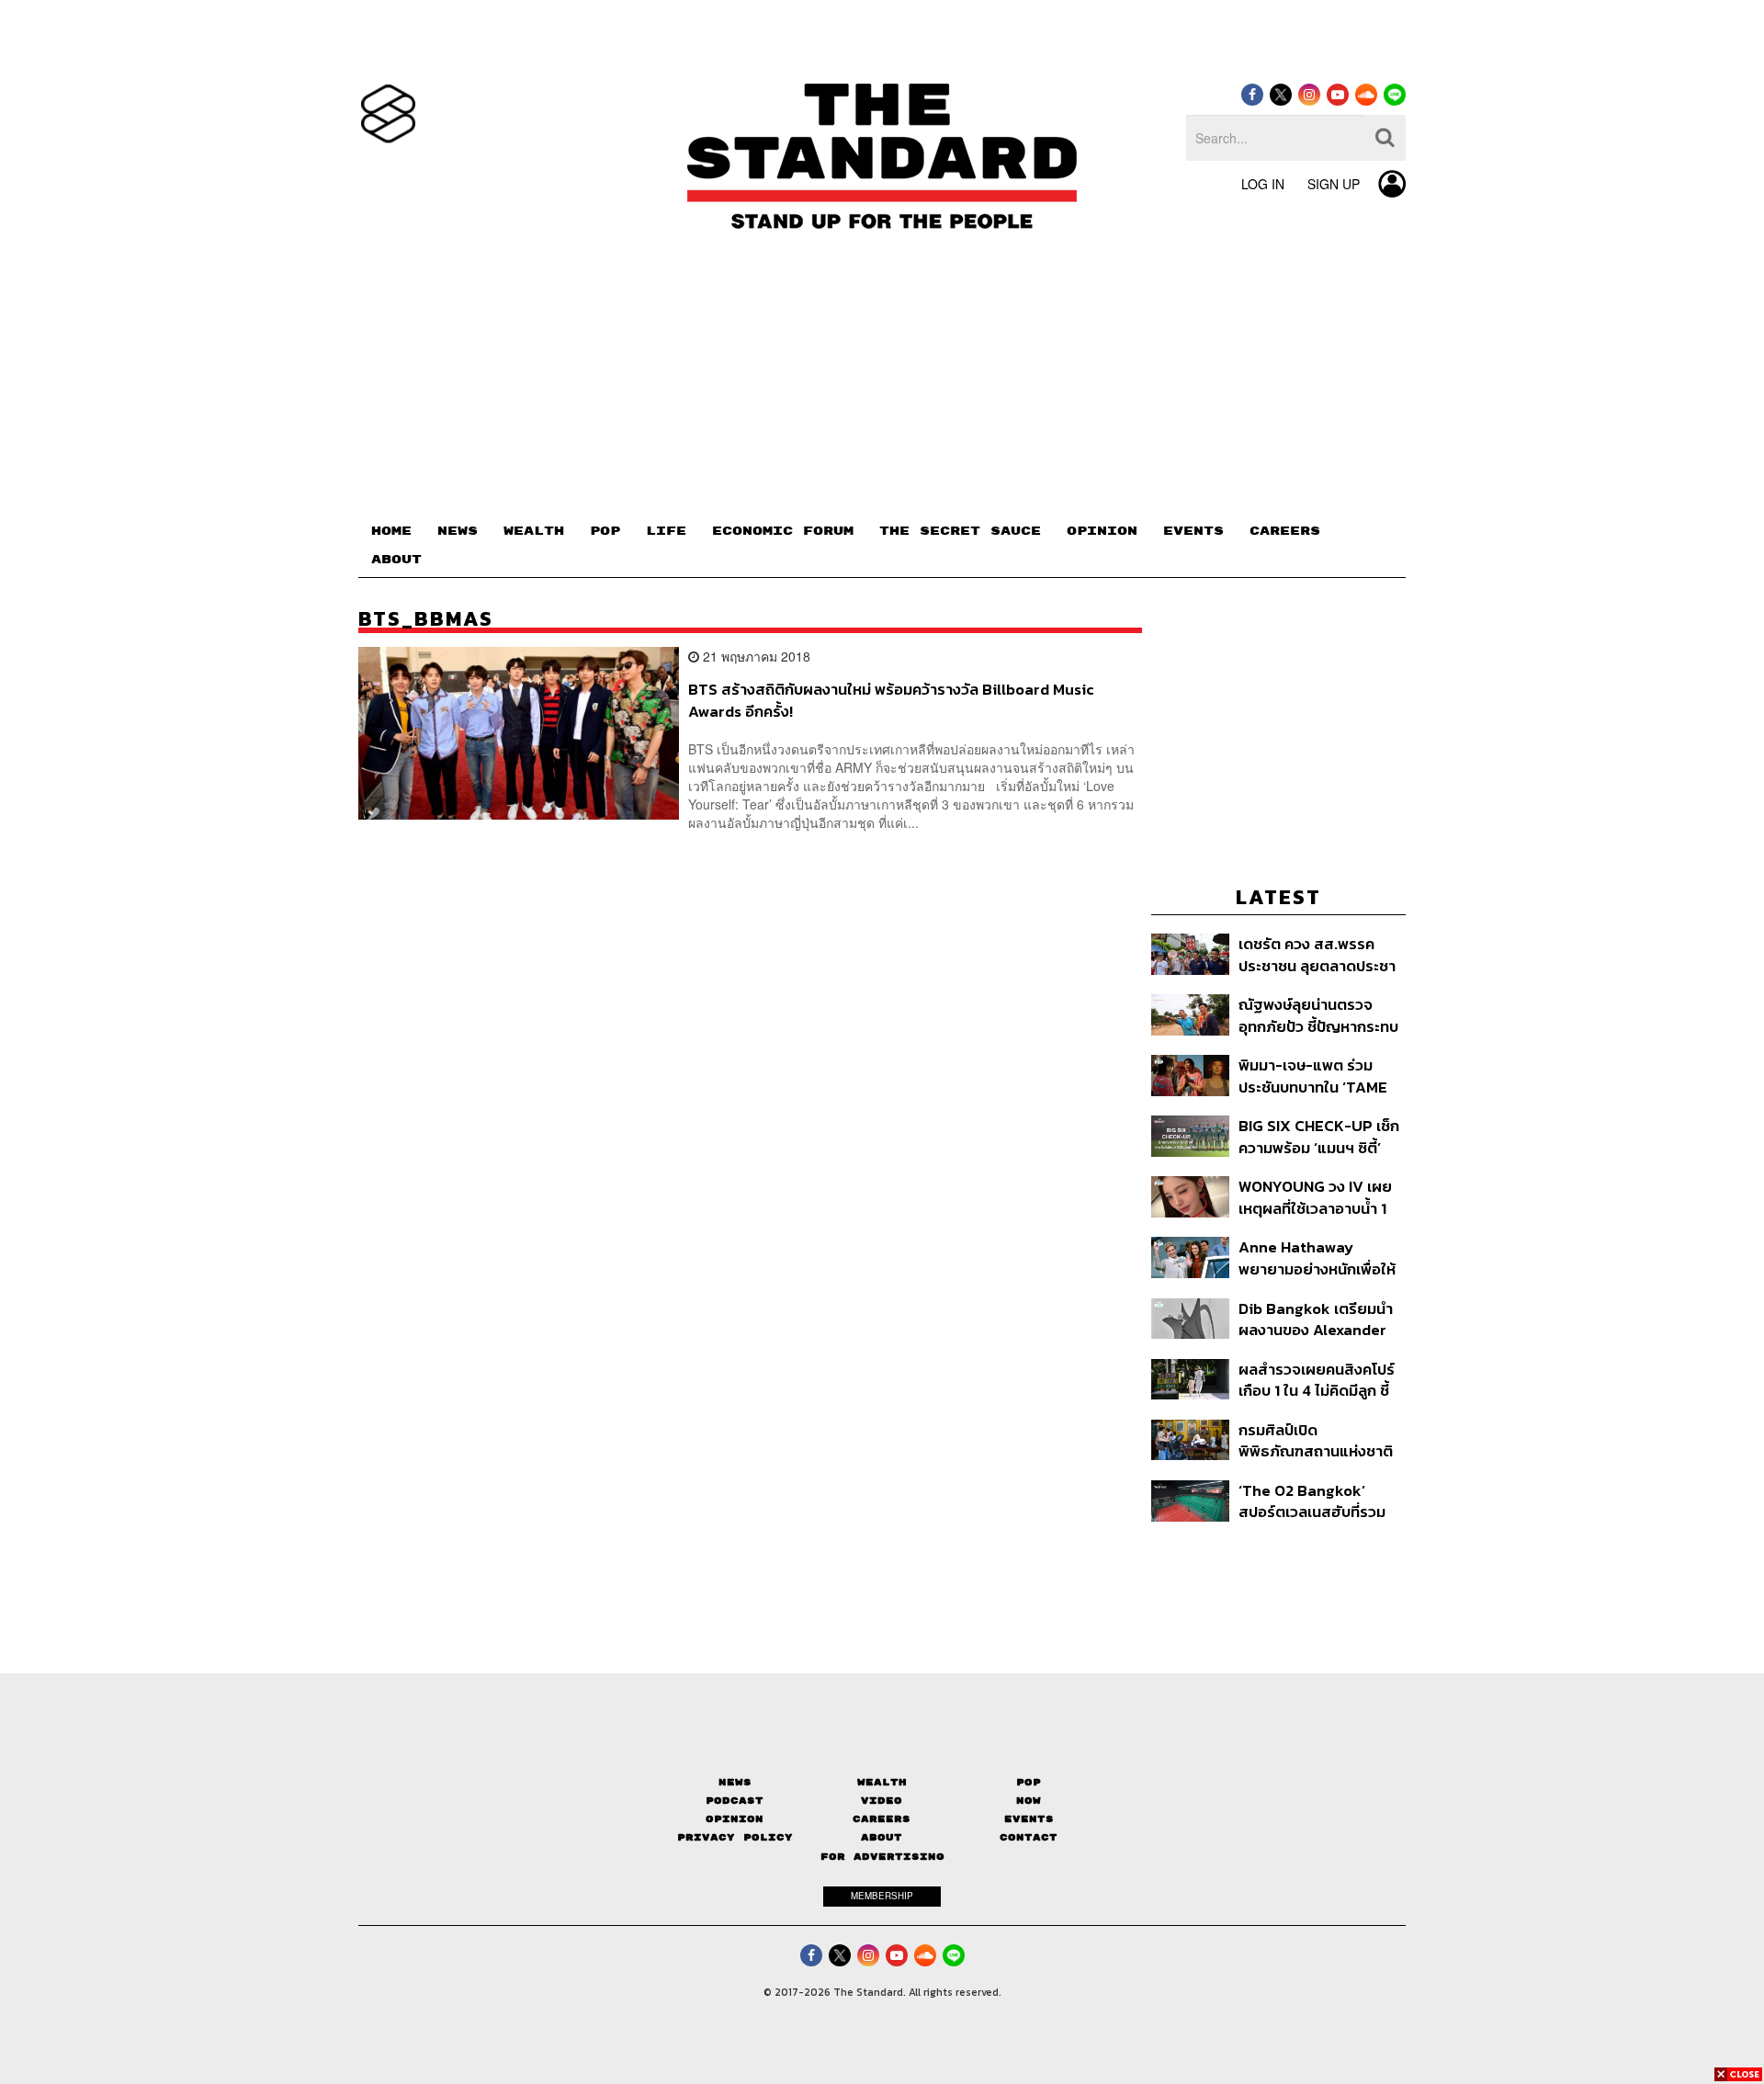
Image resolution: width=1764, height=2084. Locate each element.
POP (605, 531)
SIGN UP (1334, 184)
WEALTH (534, 531)
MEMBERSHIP (882, 1896)
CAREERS (1285, 531)
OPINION (1102, 531)
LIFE (666, 531)
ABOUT (396, 560)
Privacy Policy (735, 1837)
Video (882, 1801)
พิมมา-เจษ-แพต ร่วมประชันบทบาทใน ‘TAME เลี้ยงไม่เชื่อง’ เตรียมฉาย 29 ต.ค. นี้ (1316, 1076)
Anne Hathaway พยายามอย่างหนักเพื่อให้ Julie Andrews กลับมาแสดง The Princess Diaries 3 (1317, 1257)
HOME (391, 531)
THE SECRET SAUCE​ (960, 531)
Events (1029, 1819)
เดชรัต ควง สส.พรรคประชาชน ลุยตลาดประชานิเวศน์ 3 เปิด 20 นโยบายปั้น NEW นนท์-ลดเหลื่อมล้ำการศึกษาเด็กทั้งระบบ (1318, 954)
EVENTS (1193, 531)
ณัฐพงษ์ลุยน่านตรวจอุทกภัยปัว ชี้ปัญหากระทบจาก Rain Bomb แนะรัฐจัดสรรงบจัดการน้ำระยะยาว (1318, 1015)
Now (1029, 1801)
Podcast (735, 1801)
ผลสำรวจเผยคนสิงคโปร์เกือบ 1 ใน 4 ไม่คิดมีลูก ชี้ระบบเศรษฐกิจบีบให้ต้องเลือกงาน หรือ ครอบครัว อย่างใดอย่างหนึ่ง (1317, 1380)
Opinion (735, 1819)
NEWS (458, 531)
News (735, 1782)
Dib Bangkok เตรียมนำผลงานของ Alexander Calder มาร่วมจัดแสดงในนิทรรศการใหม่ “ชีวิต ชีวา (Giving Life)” (1322, 1319)
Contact (1029, 1837)
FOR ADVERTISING (882, 1857)
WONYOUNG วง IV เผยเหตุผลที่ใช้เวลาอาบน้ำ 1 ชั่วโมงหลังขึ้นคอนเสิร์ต (1315, 1197)
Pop (1029, 1782)
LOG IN (1263, 184)
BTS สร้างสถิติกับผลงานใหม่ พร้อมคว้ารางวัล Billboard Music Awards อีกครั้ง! (891, 700)
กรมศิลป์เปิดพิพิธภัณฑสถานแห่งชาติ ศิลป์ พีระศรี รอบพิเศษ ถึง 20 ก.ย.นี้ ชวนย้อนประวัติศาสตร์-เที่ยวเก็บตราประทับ (1319, 1440)
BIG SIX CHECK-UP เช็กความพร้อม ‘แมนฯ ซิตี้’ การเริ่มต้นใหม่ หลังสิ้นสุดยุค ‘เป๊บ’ (1319, 1136)
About (882, 1837)
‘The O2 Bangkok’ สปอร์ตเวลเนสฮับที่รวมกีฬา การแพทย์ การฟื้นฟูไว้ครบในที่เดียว (1316, 1501)
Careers (882, 1819)
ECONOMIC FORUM (783, 531)
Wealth (882, 1782)
